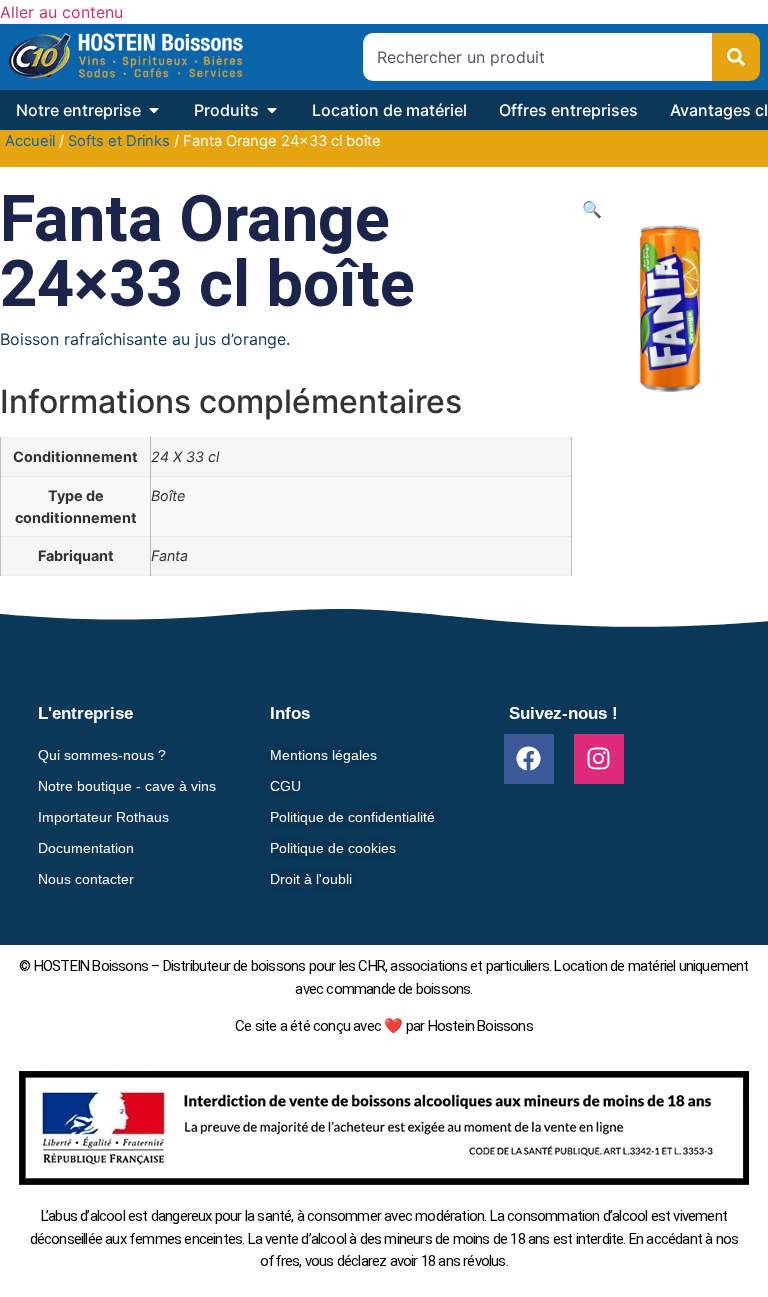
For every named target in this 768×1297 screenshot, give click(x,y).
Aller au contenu (61, 12)
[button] (592, 209)
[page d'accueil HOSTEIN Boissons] (125, 57)
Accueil (30, 141)
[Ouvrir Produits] (272, 110)
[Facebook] (529, 759)
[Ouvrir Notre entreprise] (154, 110)
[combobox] (537, 57)
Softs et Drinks (119, 141)
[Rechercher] (736, 57)
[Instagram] (599, 759)
